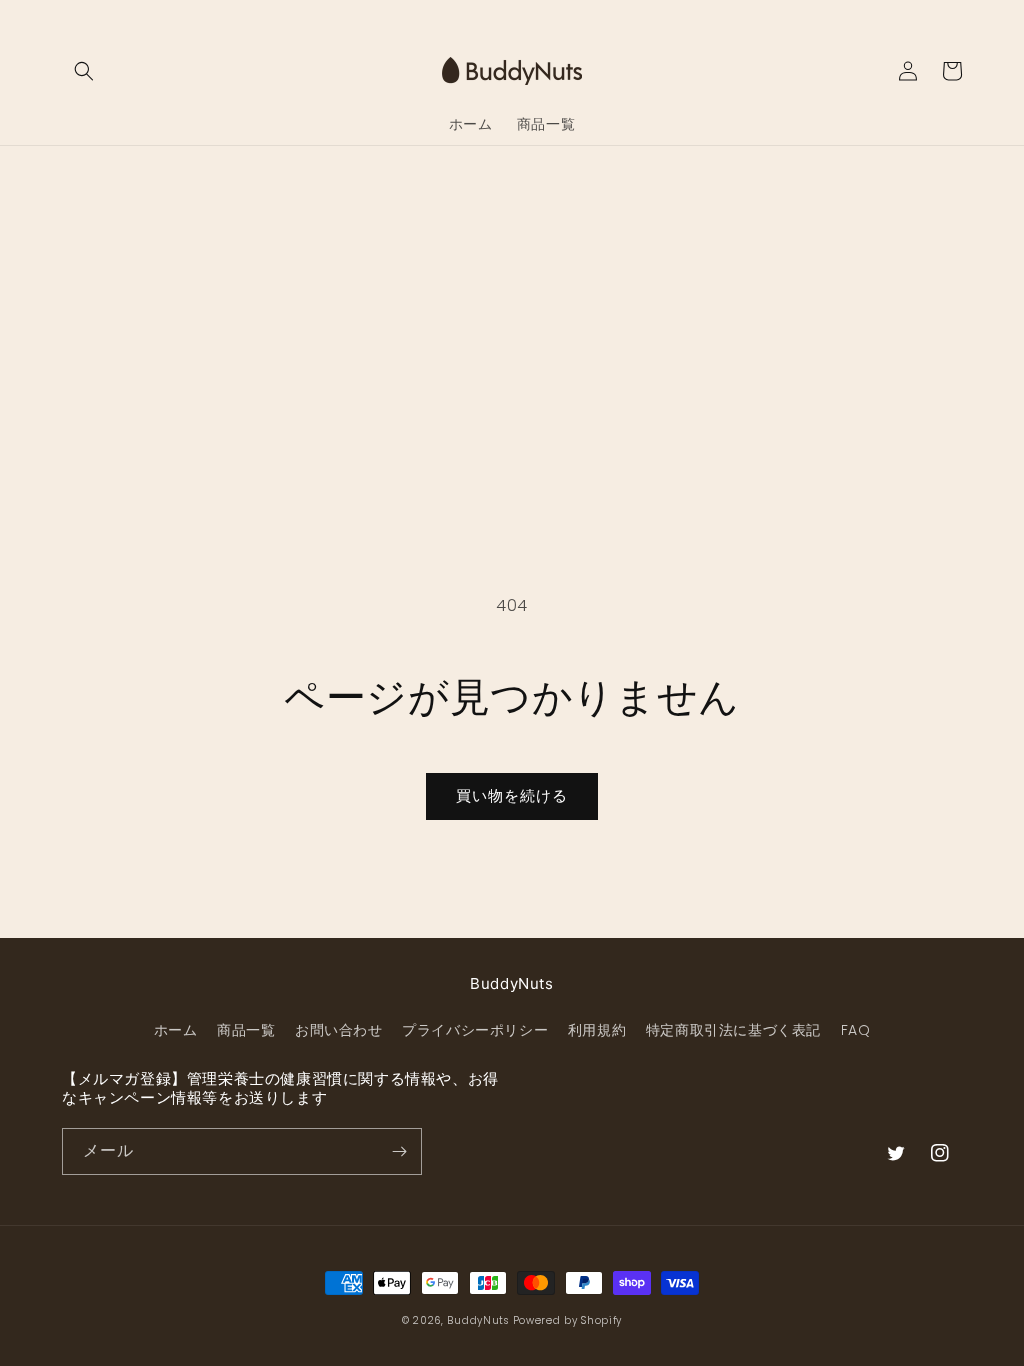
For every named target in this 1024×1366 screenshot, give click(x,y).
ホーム (176, 1030)
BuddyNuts (477, 1320)
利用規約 (597, 1030)
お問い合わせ (339, 1030)
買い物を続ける (512, 795)
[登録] (399, 1151)
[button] (84, 71)
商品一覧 (246, 1030)
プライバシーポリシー (475, 1030)
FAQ (856, 1030)
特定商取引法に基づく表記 (733, 1030)
